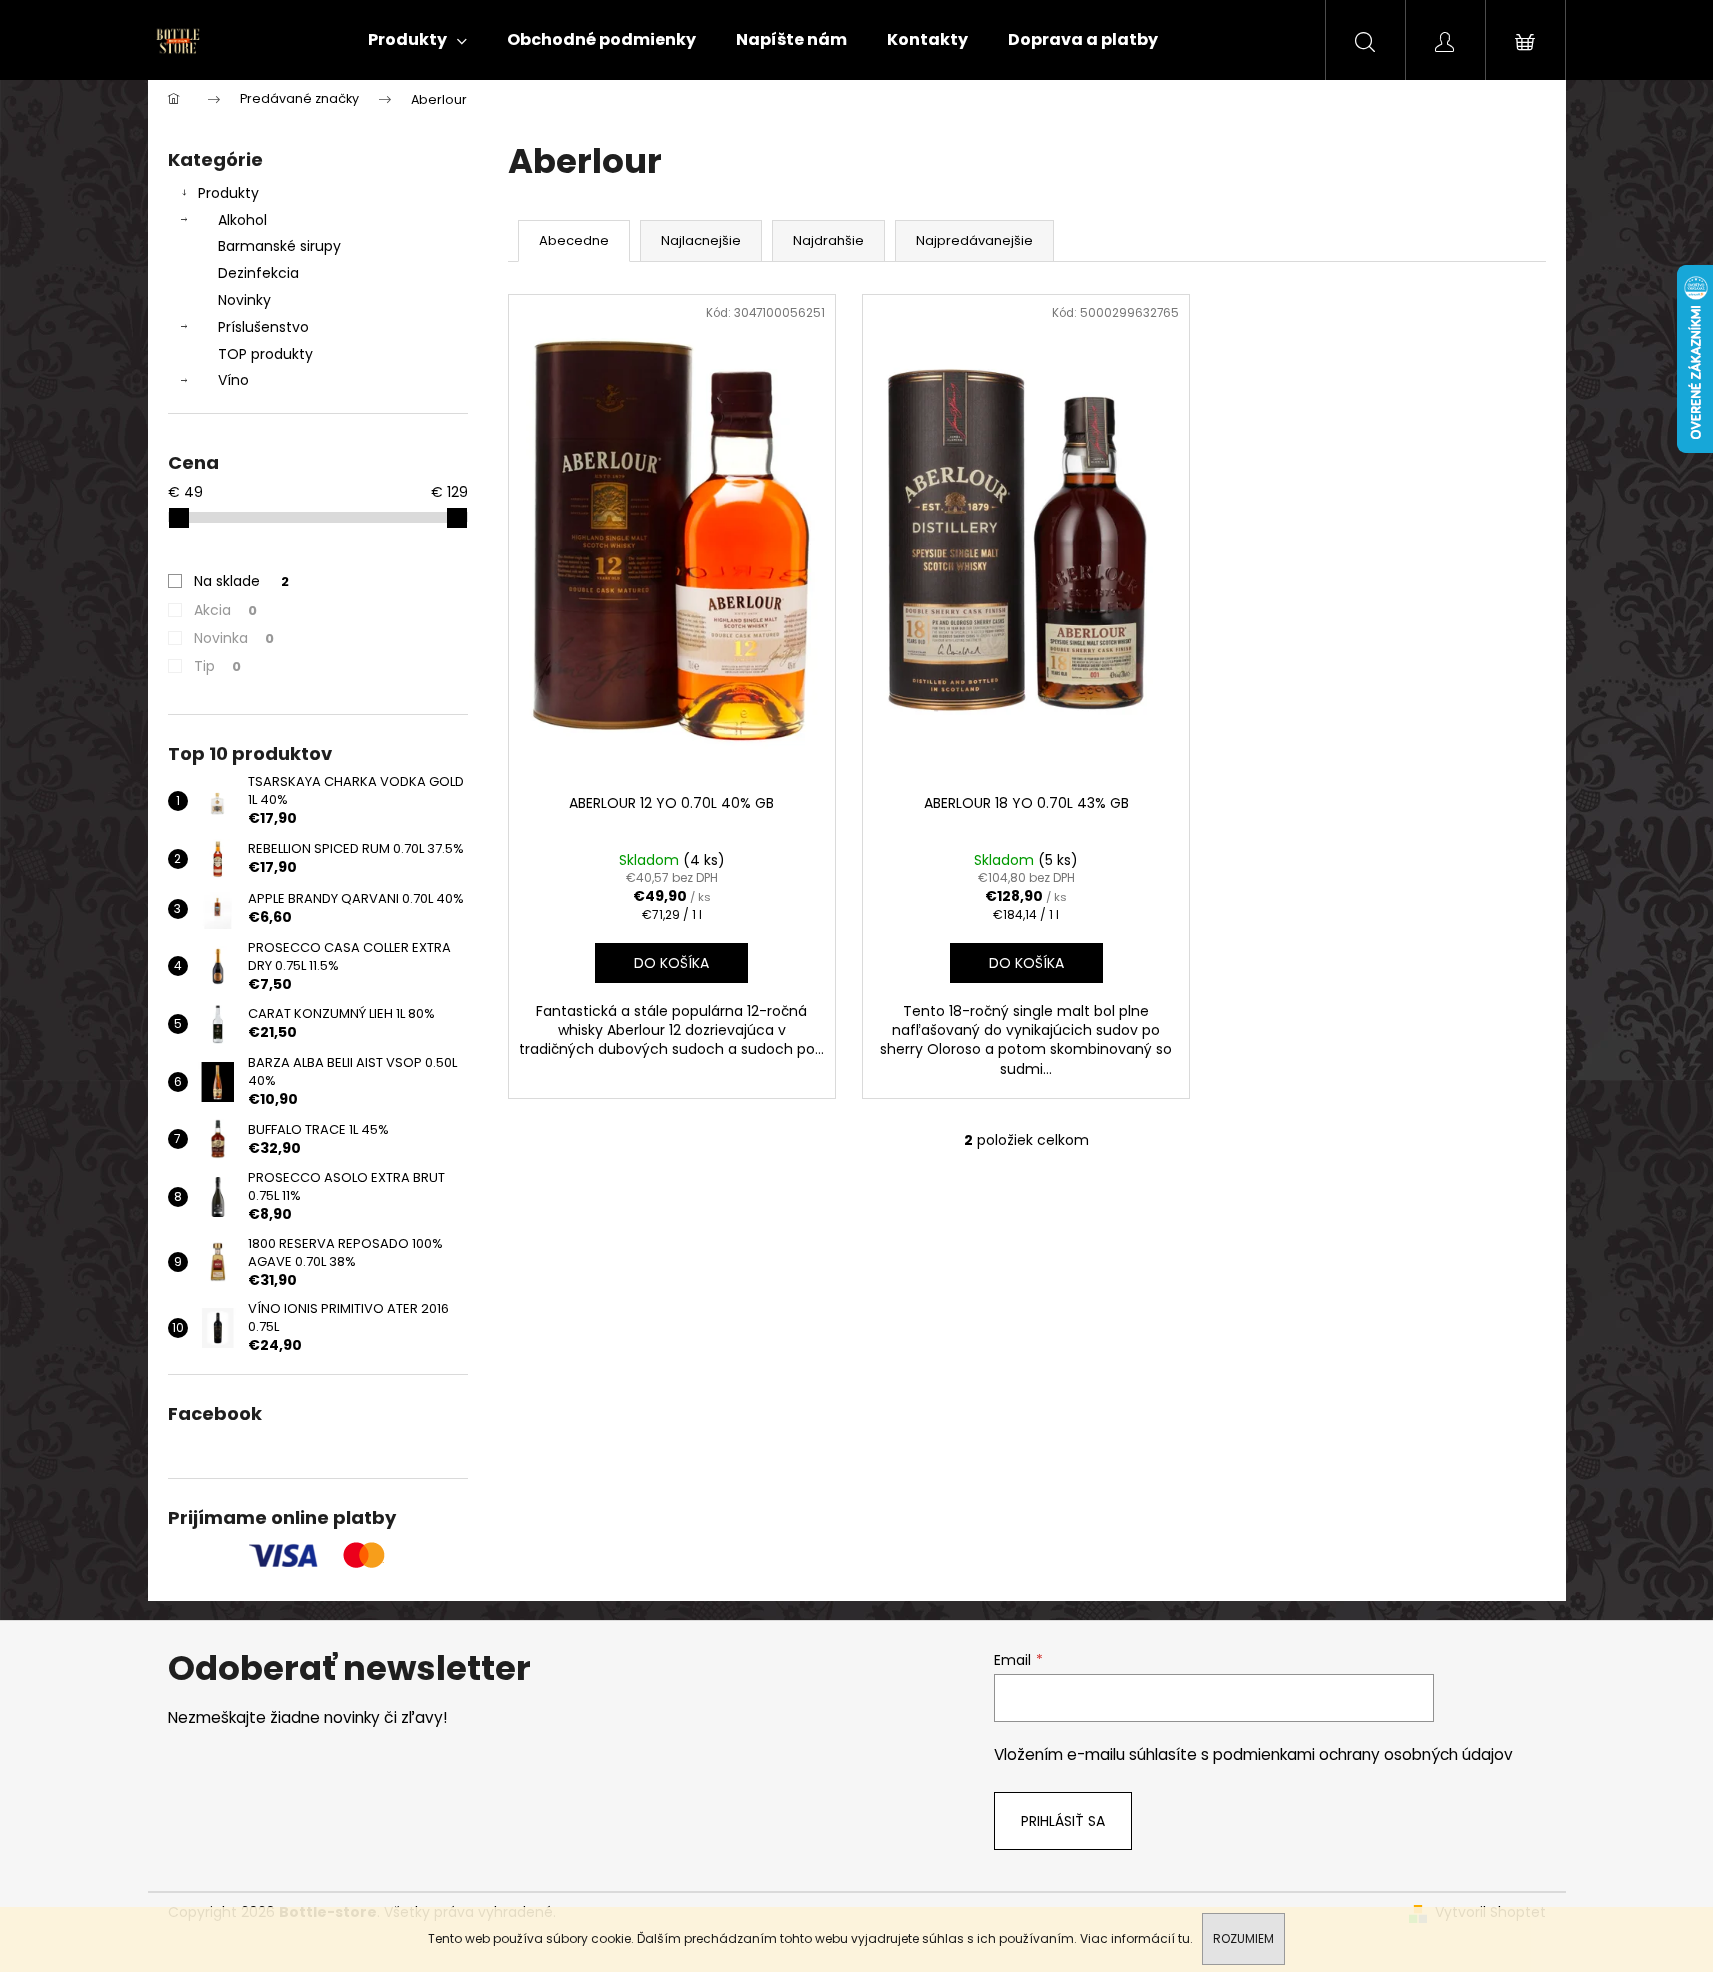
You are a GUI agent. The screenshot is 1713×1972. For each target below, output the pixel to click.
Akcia (225, 610)
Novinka (234, 638)
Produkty (228, 193)
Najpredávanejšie (974, 240)
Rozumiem (1243, 1938)
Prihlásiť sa (1063, 1821)
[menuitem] (417, 40)
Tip (217, 666)
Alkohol (242, 220)
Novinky (244, 300)
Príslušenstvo (263, 327)
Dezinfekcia (258, 273)
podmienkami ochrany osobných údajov (1363, 1754)
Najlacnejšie (701, 240)
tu (1184, 1938)
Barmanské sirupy (279, 246)
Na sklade (241, 581)
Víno (233, 380)
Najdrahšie (828, 240)
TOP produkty (265, 354)
